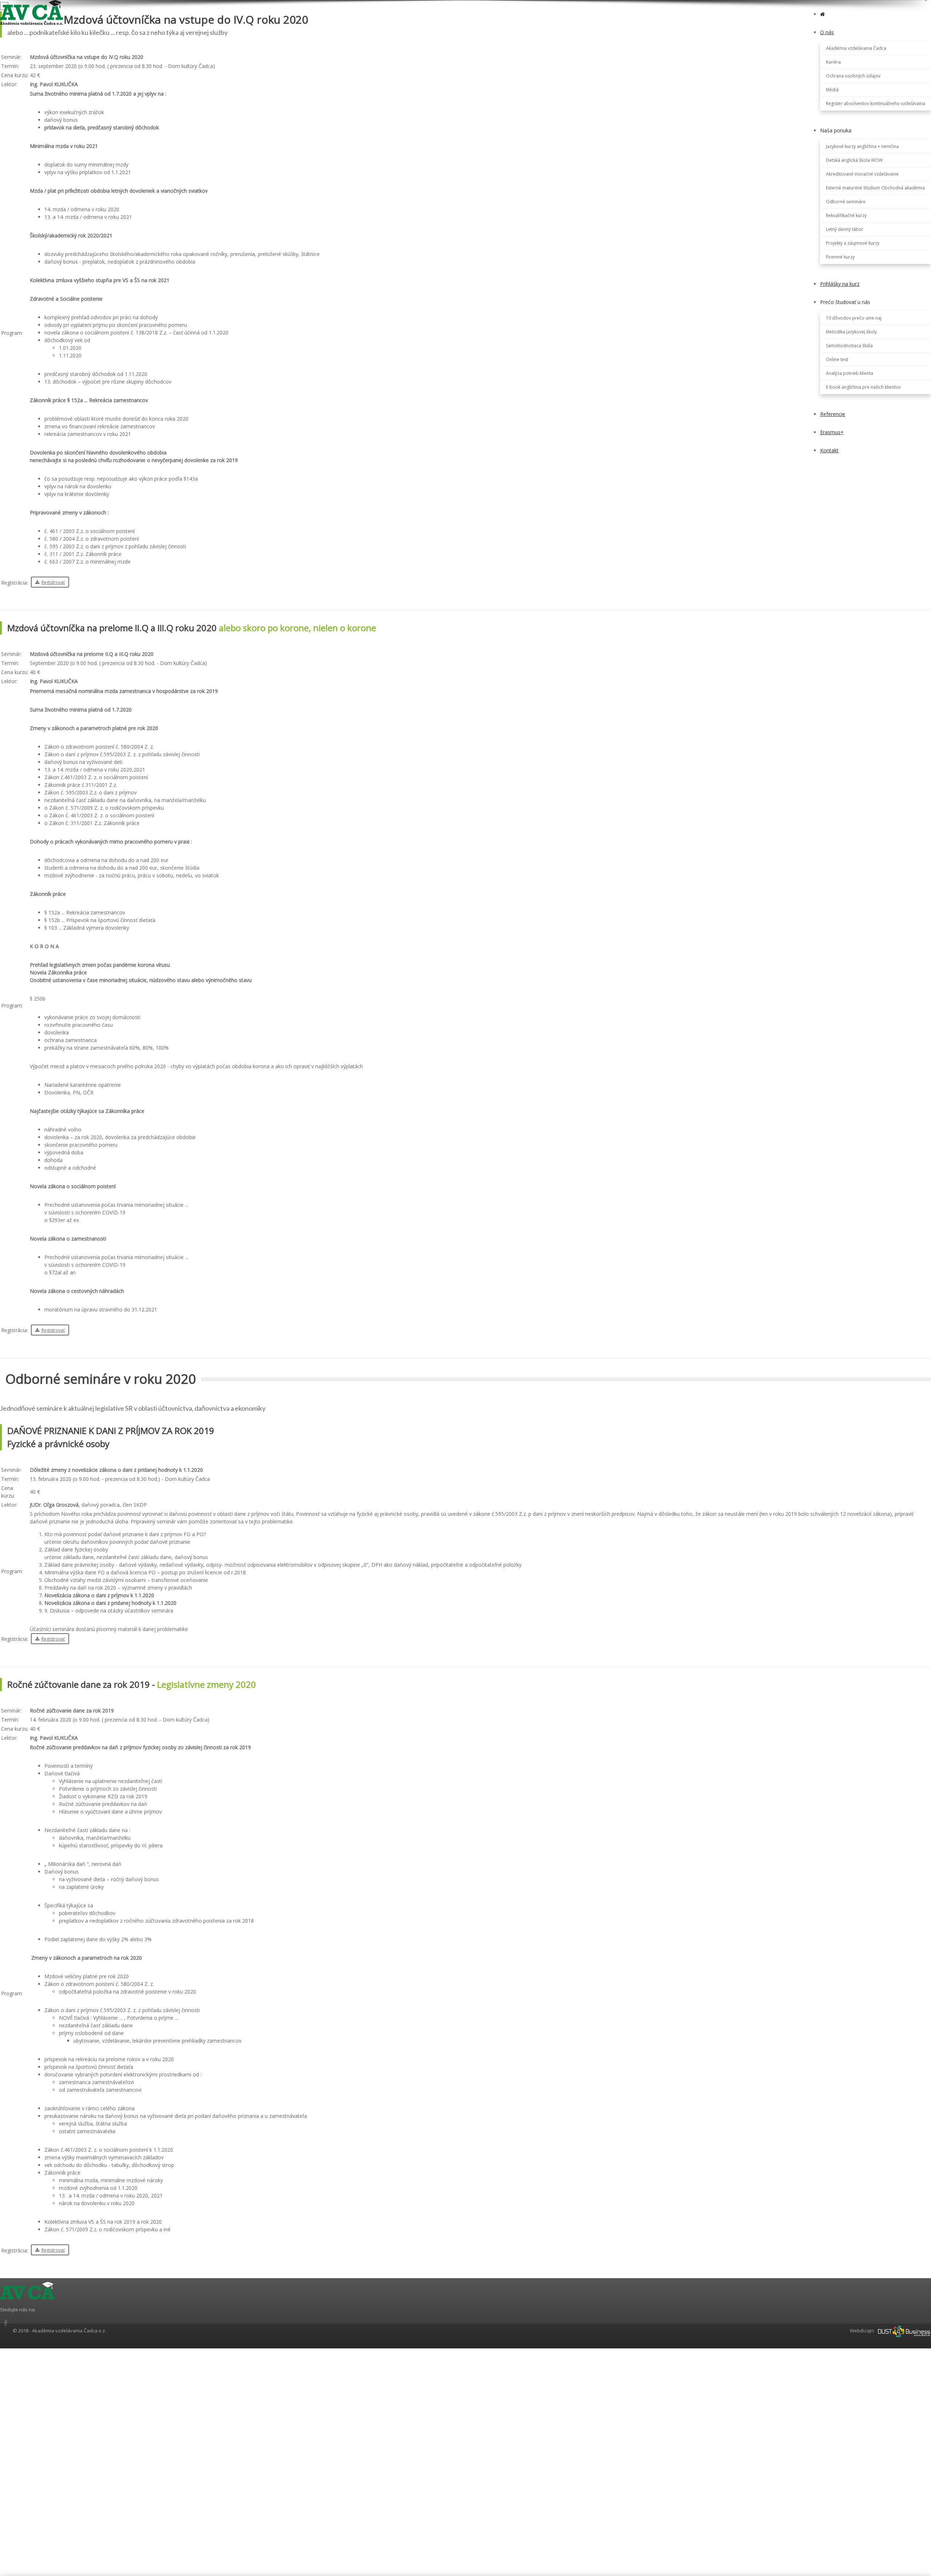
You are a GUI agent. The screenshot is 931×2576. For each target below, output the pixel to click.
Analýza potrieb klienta (850, 373)
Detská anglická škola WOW (854, 160)
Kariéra (833, 62)
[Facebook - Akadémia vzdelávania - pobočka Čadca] (5, 2323)
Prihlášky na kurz (840, 284)
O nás (827, 32)
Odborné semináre (846, 202)
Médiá (832, 90)
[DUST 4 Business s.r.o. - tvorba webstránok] (904, 2331)
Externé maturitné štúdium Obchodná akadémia (875, 188)
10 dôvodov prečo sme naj (854, 318)
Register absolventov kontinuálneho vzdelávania (876, 103)
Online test (837, 359)
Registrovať (53, 582)
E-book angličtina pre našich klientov (863, 387)
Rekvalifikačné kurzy (846, 215)
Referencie (833, 414)
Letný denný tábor (845, 229)
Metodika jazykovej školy (851, 332)
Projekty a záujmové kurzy (853, 243)
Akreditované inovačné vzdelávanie (862, 174)
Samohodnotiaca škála (849, 346)
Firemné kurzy (840, 257)
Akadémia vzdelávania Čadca (856, 48)
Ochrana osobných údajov (853, 76)
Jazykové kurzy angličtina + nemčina (862, 146)
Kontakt (829, 450)
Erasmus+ (832, 432)
